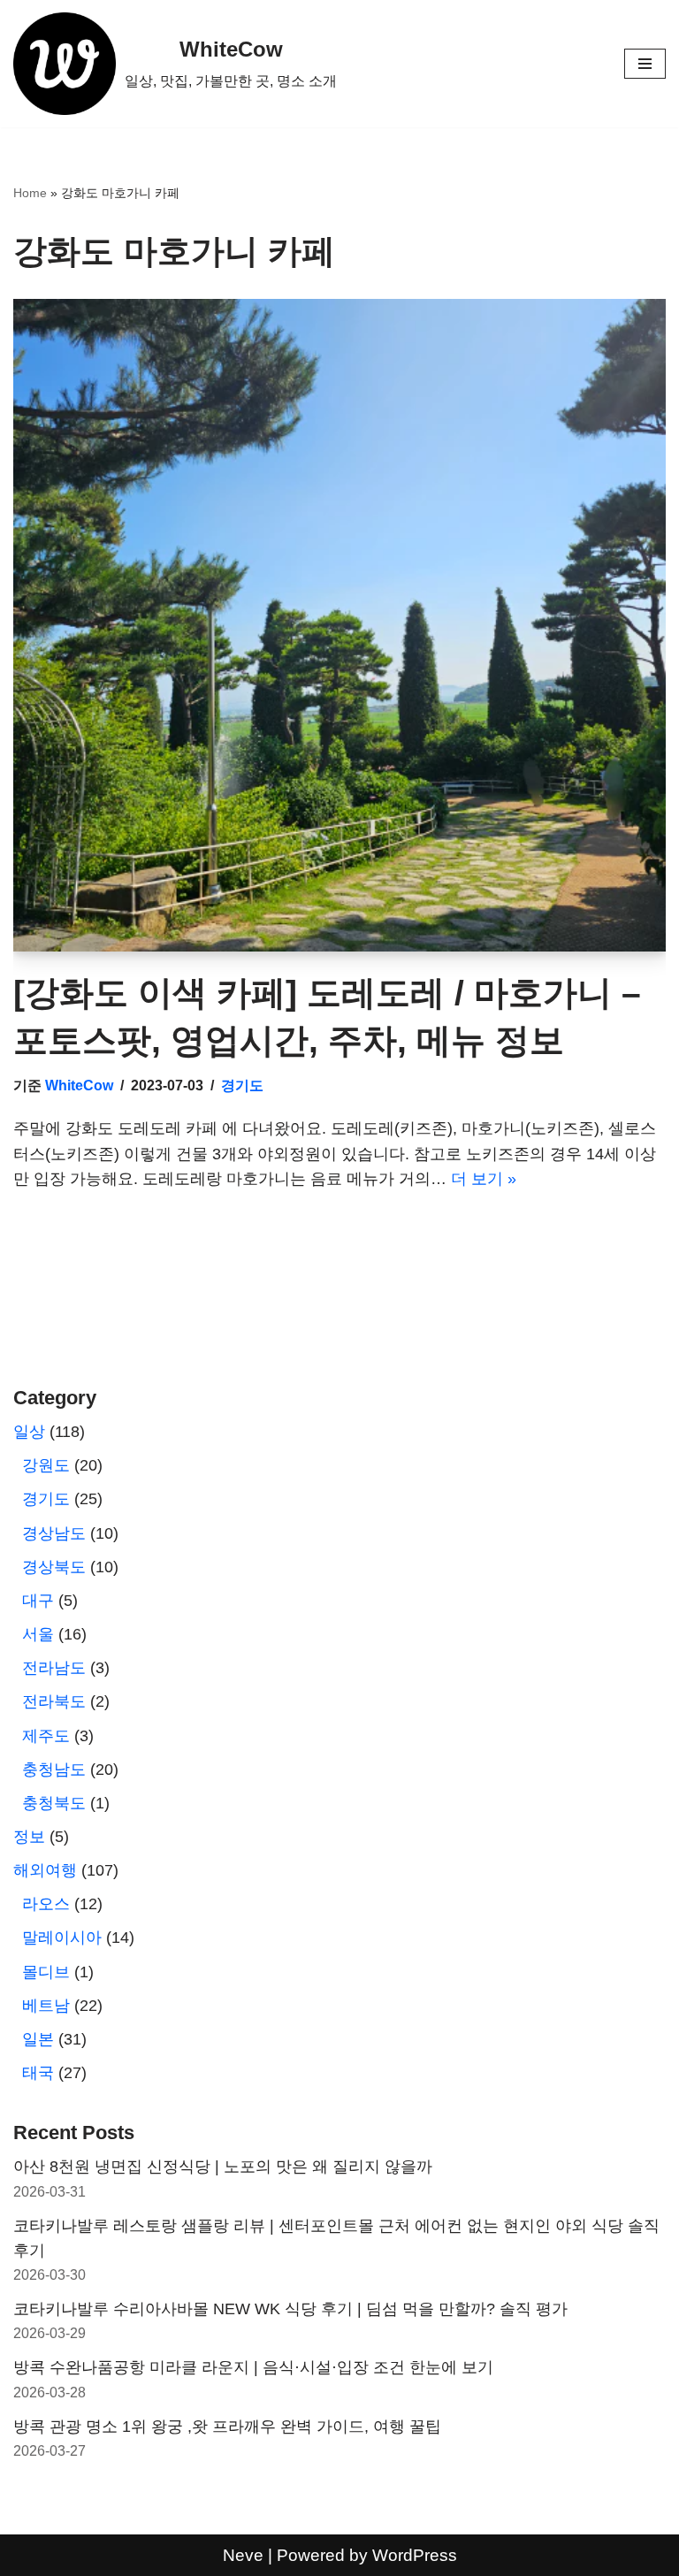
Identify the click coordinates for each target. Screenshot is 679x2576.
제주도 (46, 1736)
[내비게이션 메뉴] (645, 64)
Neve (243, 2555)
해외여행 (45, 1870)
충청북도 (54, 1803)
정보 (29, 1837)
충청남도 (54, 1770)
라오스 (46, 1904)
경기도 (242, 1085)
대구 (38, 1601)
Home (30, 193)
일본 (38, 2039)
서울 (38, 1634)
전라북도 (54, 1701)
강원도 (46, 1465)
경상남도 (54, 1533)
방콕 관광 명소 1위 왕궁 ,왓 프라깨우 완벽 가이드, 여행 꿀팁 (227, 2427)
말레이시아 (62, 1938)
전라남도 (54, 1668)
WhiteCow (79, 1085)
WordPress (415, 2555)
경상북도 (54, 1567)
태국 (38, 2073)
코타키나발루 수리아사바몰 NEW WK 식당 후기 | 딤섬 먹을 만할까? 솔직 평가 (290, 2309)
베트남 (46, 2006)
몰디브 (46, 1972)
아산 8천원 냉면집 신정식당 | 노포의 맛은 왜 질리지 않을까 (223, 2167)
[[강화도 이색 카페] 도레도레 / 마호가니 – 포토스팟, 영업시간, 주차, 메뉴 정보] (339, 625)
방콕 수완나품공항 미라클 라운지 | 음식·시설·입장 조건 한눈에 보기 (253, 2367)
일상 (29, 1432)
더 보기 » (484, 1179)
